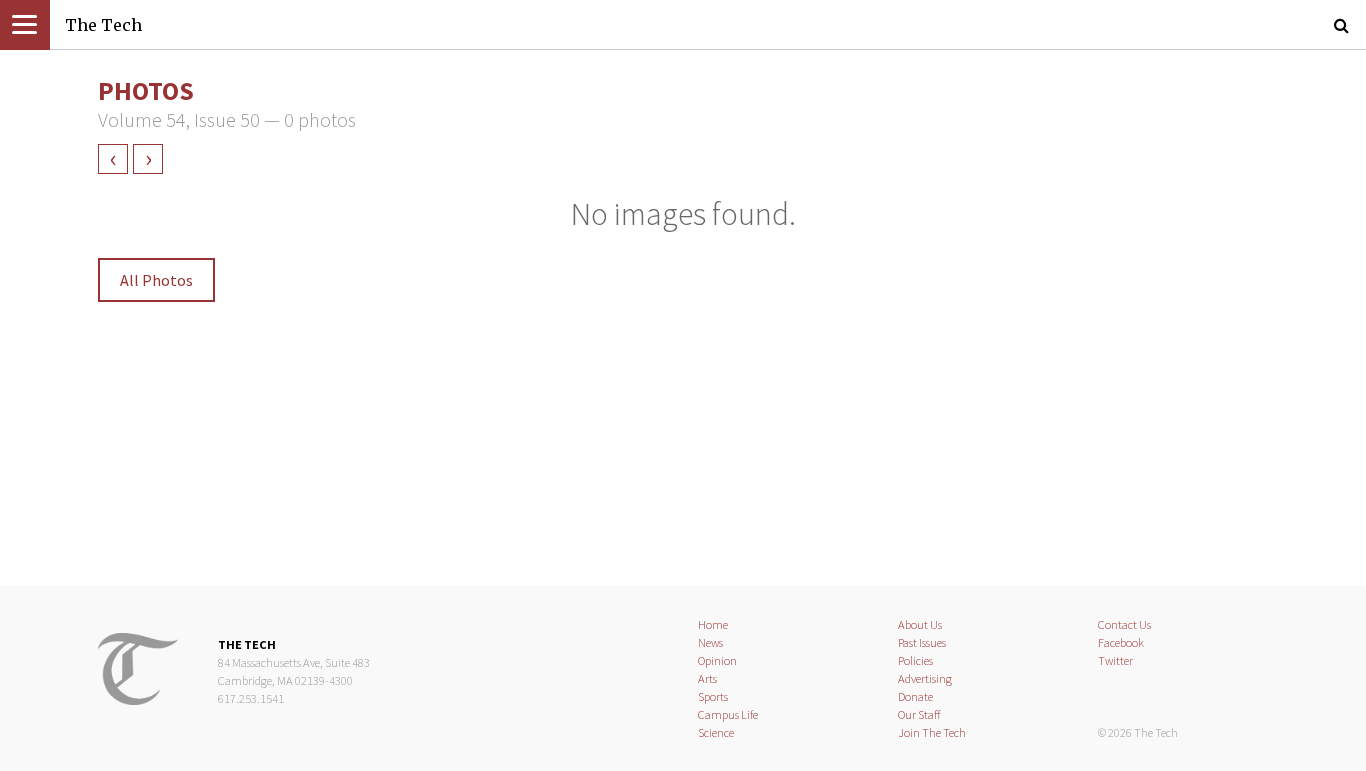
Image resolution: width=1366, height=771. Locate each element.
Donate (915, 696)
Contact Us (1124, 624)
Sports (713, 696)
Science (716, 732)
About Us (920, 624)
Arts (707, 678)
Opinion (717, 660)
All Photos (156, 280)
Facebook (1121, 642)
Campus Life (728, 714)
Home (713, 624)
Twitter (1115, 660)
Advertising (925, 678)
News (710, 642)
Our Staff (919, 714)
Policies (915, 660)
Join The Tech (932, 732)
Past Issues (922, 642)
